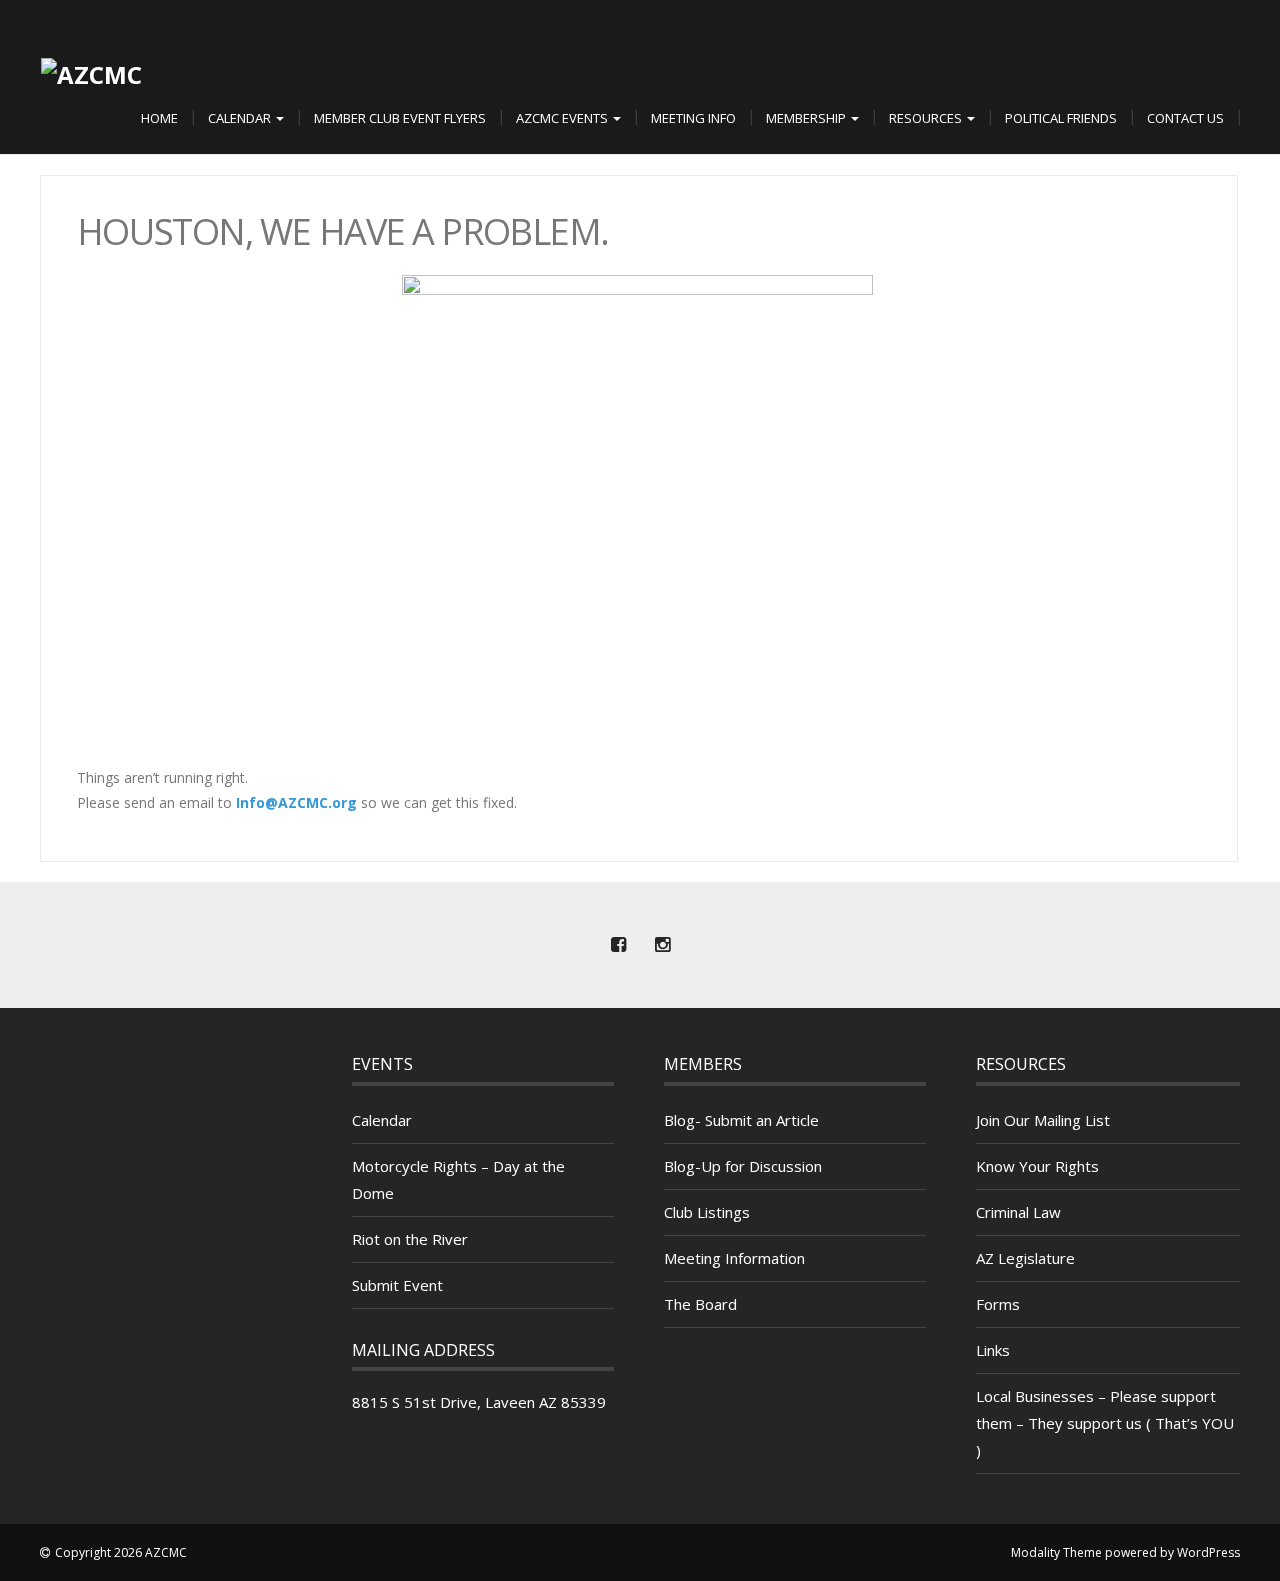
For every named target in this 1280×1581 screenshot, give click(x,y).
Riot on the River (410, 1239)
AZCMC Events (563, 118)
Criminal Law (1018, 1212)
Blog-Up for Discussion (743, 1166)
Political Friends (1061, 118)
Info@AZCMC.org (296, 802)
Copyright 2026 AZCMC (121, 1552)
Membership (807, 118)
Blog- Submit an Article (741, 1120)
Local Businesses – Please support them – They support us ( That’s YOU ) (1105, 1423)
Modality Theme (1056, 1552)
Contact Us (1185, 118)
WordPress (1208, 1552)
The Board (700, 1304)
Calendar (241, 118)
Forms (998, 1304)
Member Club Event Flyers (400, 118)
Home (159, 118)
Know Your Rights (1037, 1166)
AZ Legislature (1025, 1258)
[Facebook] (618, 945)
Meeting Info (693, 118)
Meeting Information (734, 1258)
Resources (927, 118)
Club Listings (707, 1212)
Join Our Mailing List (1043, 1120)
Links (993, 1350)
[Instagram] (662, 945)
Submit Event (397, 1285)
